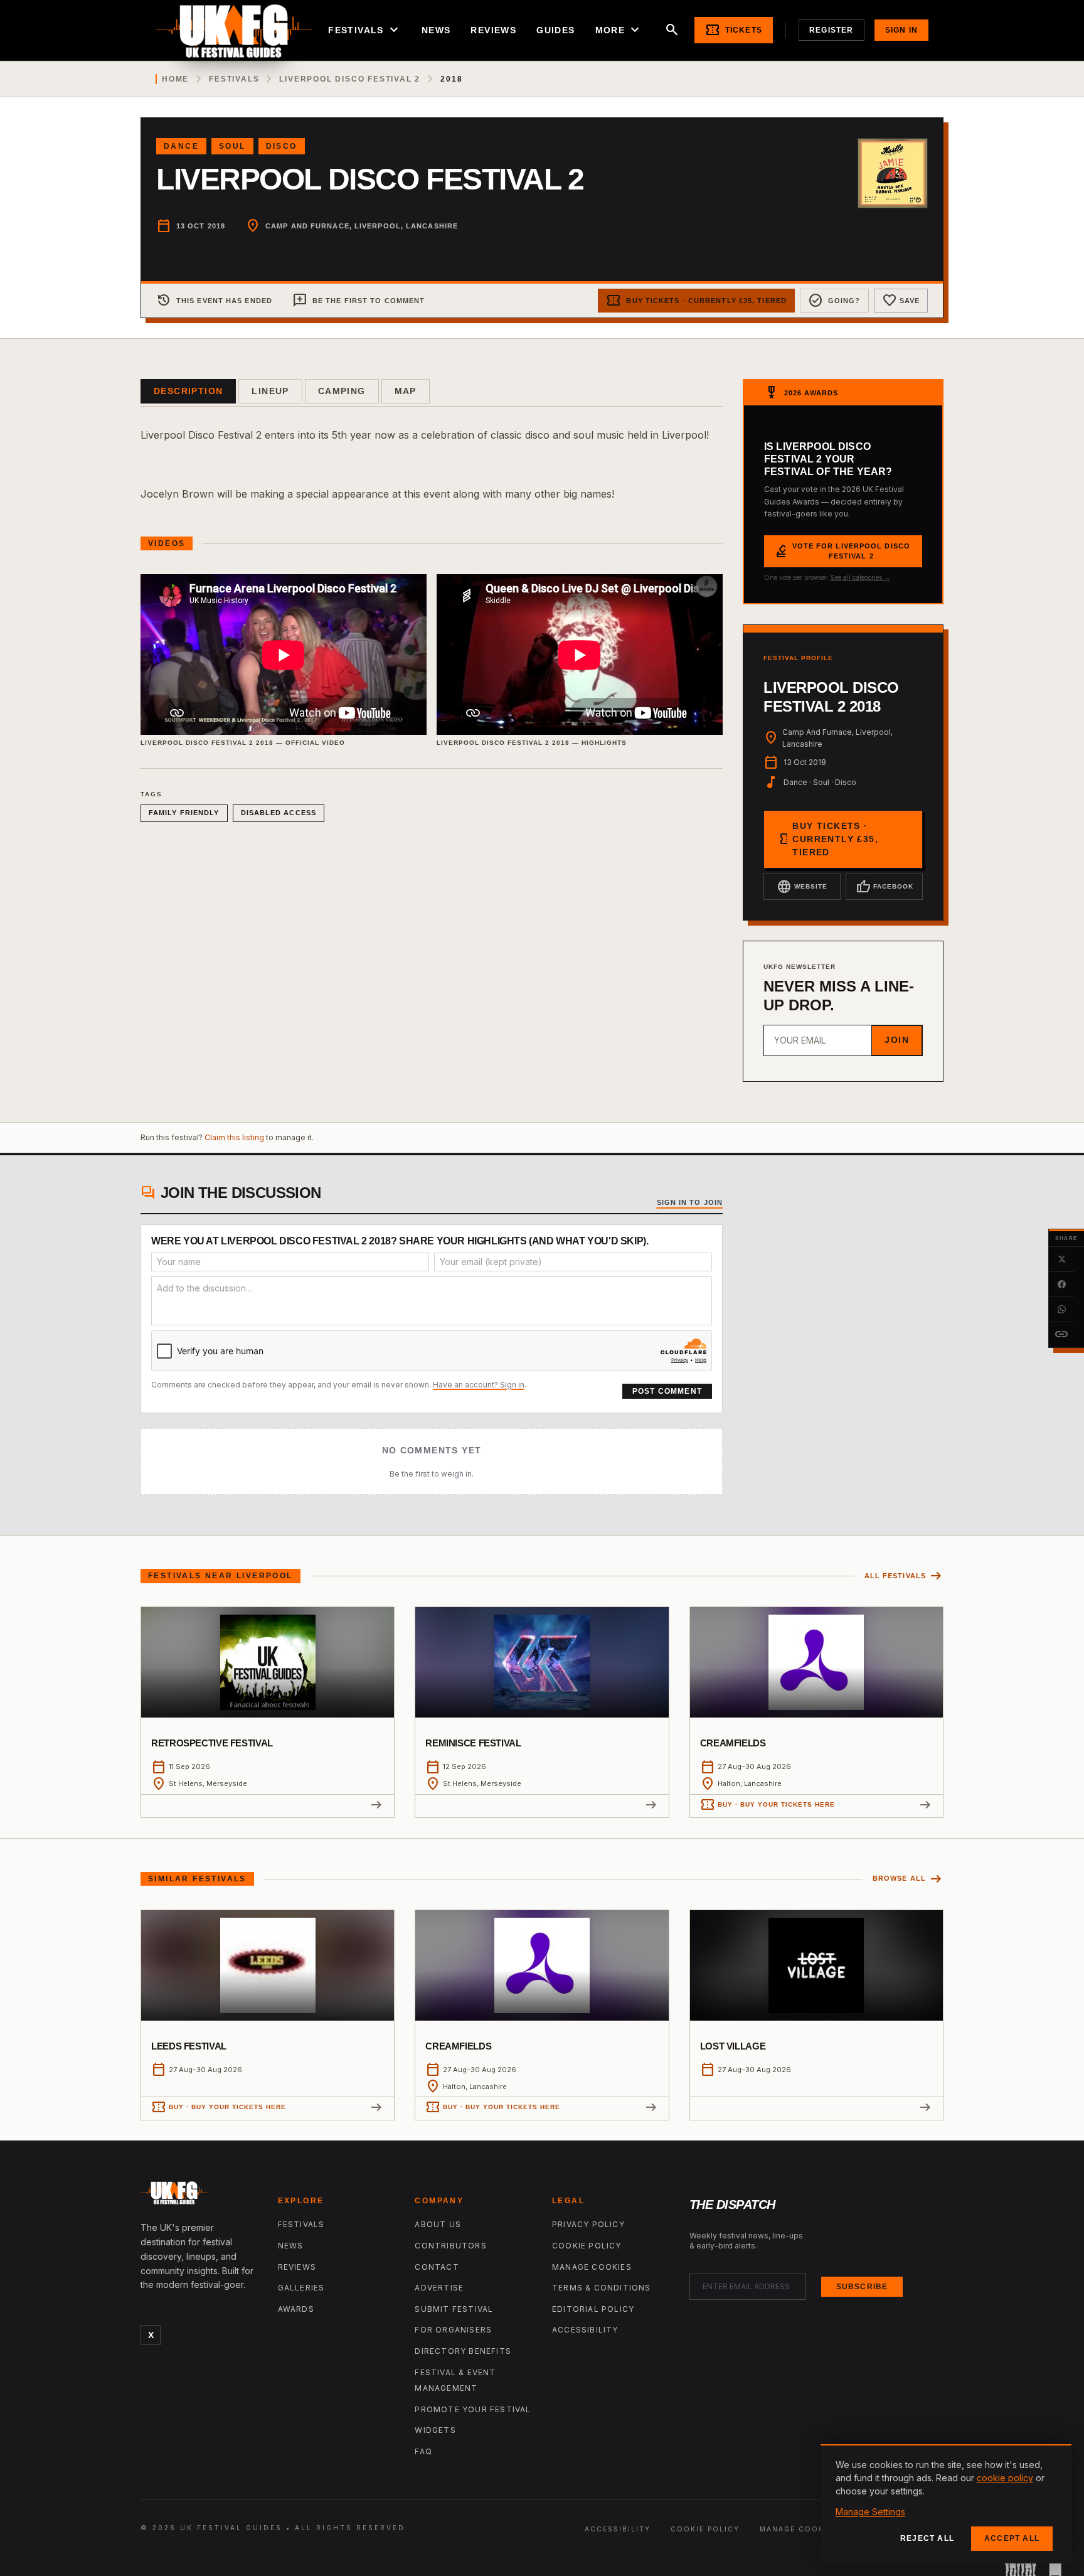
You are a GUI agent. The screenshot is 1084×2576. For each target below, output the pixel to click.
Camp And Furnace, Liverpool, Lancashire (362, 226)
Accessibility (585, 2330)
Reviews (493, 30)
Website (802, 887)
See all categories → (860, 577)
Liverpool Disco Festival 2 (350, 79)
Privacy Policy (588, 2224)
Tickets (734, 30)
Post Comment (667, 1391)
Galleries (301, 2288)
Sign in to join (690, 1202)
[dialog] (946, 2504)
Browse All (908, 1879)
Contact (437, 2267)
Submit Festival (454, 2309)
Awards (296, 2309)
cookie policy (1005, 2478)
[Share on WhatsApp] (1061, 1310)
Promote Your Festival (473, 2409)
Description (188, 391)
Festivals (365, 30)
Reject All (927, 2538)
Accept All (1012, 2538)
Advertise (439, 2288)
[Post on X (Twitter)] (1061, 1259)
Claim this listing (234, 1137)
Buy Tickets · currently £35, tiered (696, 301)
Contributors (450, 2246)
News (436, 30)
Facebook (885, 887)
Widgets (435, 2430)
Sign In (901, 30)
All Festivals (904, 1576)
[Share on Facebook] (1061, 1285)
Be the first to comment (359, 301)
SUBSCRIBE (862, 2287)
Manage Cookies (592, 2267)
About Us (438, 2224)
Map (406, 391)
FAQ (423, 2451)
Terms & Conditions (602, 2288)
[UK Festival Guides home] (199, 2196)
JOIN (897, 1040)
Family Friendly (184, 813)
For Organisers (453, 2330)
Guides (555, 30)
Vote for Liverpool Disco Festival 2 (842, 551)
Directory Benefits (463, 2351)
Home (175, 79)
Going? (834, 301)
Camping (342, 391)
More (619, 30)
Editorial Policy (593, 2309)
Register (832, 30)
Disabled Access (279, 813)
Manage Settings (870, 2512)
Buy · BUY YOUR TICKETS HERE (768, 1805)
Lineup (270, 391)
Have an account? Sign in (479, 1385)
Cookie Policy (587, 2246)
